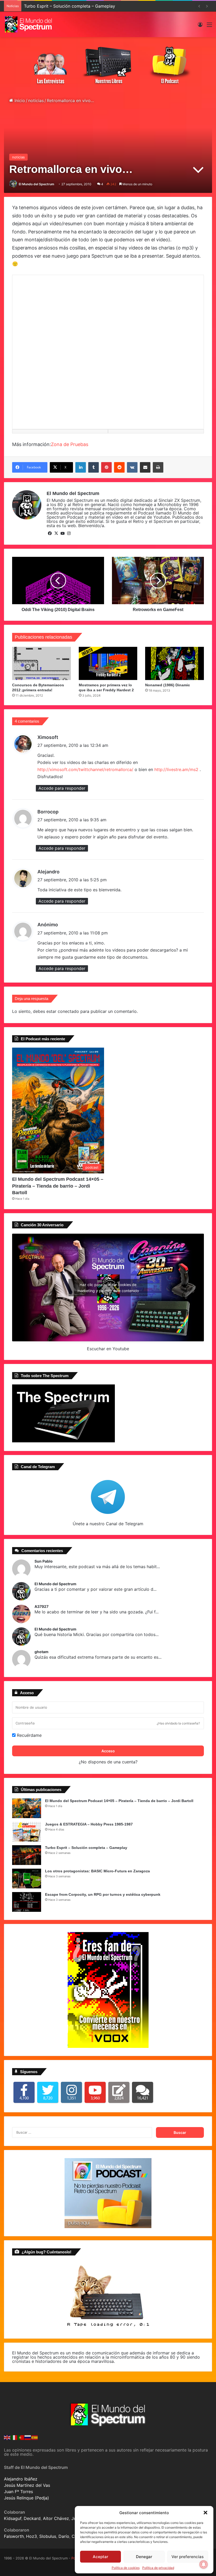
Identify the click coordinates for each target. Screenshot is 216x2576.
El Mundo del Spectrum (36, 184)
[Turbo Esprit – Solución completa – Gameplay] (27, 1855)
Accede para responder (62, 788)
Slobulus (48, 2536)
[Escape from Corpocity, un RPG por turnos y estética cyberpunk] (27, 1902)
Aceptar (100, 2557)
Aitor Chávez (56, 2518)
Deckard (32, 2518)
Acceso (108, 1751)
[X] (56, 533)
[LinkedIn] (81, 467)
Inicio (19, 101)
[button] (205, 2513)
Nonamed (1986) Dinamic (168, 685)
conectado (68, 1011)
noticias (36, 101)
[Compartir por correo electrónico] (145, 467)
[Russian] (28, 2437)
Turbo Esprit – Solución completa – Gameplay (86, 1848)
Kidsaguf (13, 2518)
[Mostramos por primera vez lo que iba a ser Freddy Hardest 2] (108, 663)
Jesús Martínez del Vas (27, 2485)
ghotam (41, 1652)
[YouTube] (62, 533)
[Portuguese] (21, 2437)
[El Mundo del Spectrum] (29, 24)
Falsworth (14, 2536)
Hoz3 (31, 2536)
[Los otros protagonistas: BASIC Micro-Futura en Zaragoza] (27, 1879)
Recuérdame (29, 1735)
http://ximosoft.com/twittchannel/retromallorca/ (85, 769)
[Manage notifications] (204, 2564)
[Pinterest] (106, 467)
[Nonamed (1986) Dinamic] (175, 663)
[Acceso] (200, 26)
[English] (7, 2437)
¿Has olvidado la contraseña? (178, 1723)
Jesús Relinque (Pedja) (26, 2498)
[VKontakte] (132, 467)
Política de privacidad (158, 2568)
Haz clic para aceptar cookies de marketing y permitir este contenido (108, 1288)
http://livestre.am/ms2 (176, 769)
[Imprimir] (158, 467)
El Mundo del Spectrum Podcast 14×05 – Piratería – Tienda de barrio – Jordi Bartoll (58, 1186)
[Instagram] (69, 533)
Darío (64, 2536)
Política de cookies (126, 2568)
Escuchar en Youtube (108, 1349)
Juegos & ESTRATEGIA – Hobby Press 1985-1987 (89, 1824)
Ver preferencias (188, 2557)
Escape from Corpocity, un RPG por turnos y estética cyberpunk (103, 1894)
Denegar (144, 2557)
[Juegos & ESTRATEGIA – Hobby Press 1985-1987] (27, 1832)
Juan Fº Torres (18, 2492)
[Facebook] (50, 533)
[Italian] (14, 2437)
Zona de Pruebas (70, 444)
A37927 (41, 1607)
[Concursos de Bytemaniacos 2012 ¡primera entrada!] (41, 663)
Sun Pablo (44, 1561)
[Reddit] (119, 467)
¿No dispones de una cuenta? (108, 1762)
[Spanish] (35, 2437)
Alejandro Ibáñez (21, 2479)
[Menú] (209, 26)
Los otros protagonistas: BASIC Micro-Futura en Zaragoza (97, 1871)
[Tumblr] (94, 467)
